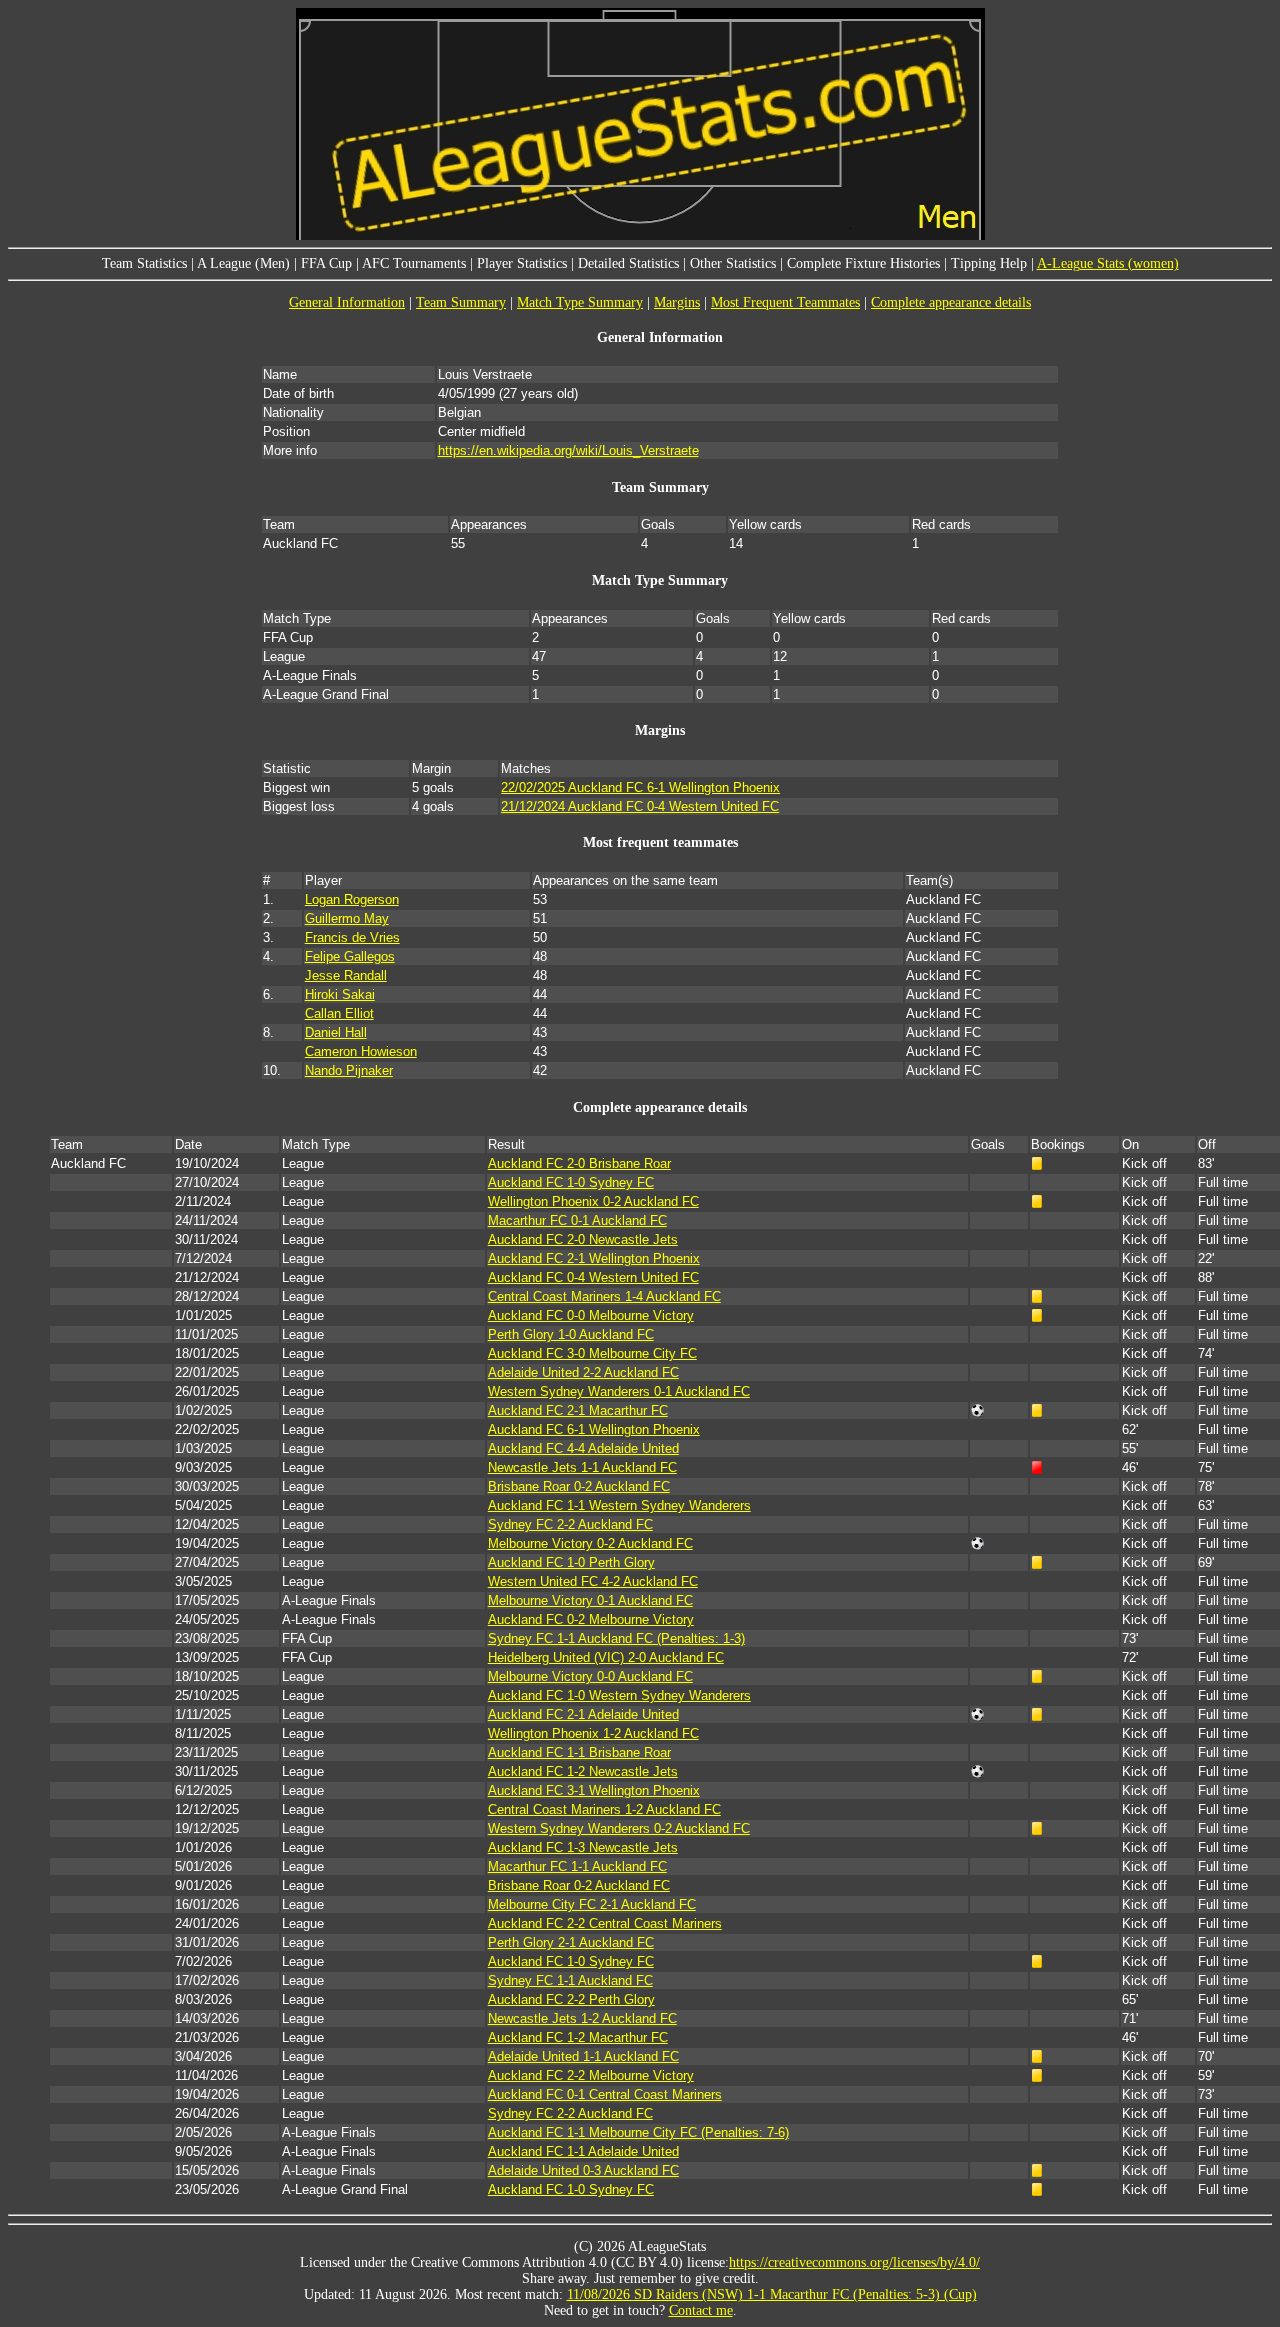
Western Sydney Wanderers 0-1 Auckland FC (619, 1391)
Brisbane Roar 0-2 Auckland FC (579, 1486)
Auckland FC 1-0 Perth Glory (571, 1562)
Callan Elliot (339, 1013)
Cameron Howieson (361, 1051)
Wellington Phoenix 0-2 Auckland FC (593, 1201)
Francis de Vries (352, 937)
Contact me (701, 2310)
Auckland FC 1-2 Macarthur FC (578, 2037)
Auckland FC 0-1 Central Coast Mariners (605, 2094)
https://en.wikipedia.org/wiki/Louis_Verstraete (568, 450)
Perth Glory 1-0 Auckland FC (571, 1334)
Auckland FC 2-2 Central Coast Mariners (605, 1923)
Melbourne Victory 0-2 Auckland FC (590, 1543)
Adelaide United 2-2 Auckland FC (583, 1372)
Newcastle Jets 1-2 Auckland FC (582, 2018)
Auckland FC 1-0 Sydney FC (571, 1182)
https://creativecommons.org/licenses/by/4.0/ (854, 2262)
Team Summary (461, 302)
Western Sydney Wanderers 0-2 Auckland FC (619, 1828)
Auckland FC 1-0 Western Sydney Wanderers (619, 1695)
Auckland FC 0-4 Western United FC (593, 1277)
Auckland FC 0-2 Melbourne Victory (591, 1619)
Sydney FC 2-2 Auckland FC (570, 1524)
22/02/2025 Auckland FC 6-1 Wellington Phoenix (640, 787)
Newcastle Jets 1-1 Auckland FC (582, 1467)
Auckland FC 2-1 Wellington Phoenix (594, 1258)
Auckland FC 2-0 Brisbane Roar (579, 1163)
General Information (347, 302)
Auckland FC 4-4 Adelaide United (583, 1448)
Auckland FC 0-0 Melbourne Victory (591, 1315)
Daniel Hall (336, 1032)
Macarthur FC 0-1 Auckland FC (577, 1220)
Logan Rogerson (352, 899)
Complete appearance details (951, 302)
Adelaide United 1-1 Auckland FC (583, 2056)
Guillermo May (347, 918)
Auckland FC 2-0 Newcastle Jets (583, 1239)
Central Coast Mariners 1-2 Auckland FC (604, 1809)
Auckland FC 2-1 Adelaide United (583, 1714)
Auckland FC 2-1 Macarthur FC (578, 1410)
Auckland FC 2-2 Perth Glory (571, 1999)
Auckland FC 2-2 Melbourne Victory (591, 2075)
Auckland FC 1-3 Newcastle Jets (583, 1847)
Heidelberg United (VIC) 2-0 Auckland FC (606, 1657)
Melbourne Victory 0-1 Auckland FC (590, 1600)
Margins (677, 302)
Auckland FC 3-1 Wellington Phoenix (594, 1790)
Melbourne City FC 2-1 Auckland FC (592, 1904)
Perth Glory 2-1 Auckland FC (571, 1942)
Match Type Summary (580, 302)
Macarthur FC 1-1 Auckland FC (577, 1866)
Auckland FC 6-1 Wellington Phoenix (594, 1429)
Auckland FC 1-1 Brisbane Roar (579, 1752)
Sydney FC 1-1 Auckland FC (570, 1980)
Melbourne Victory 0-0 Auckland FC (590, 1676)
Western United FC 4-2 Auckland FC (593, 1581)
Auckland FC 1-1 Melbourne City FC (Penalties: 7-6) (638, 2132)
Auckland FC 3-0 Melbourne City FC (592, 1353)
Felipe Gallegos (350, 956)
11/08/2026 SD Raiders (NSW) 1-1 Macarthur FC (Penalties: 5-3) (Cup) (772, 2294)
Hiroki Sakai (340, 994)
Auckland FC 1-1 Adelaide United (583, 2151)
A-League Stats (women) (1108, 263)
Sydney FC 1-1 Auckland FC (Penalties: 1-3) (616, 1638)
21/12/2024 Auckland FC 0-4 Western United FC (640, 806)
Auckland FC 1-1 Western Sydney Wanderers (619, 1505)
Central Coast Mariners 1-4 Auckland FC (604, 1296)
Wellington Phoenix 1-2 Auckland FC (593, 1733)
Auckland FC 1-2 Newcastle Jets (583, 1771)
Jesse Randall (346, 975)
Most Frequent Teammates (785, 302)
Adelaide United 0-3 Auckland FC (583, 2170)
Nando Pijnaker (349, 1070)
